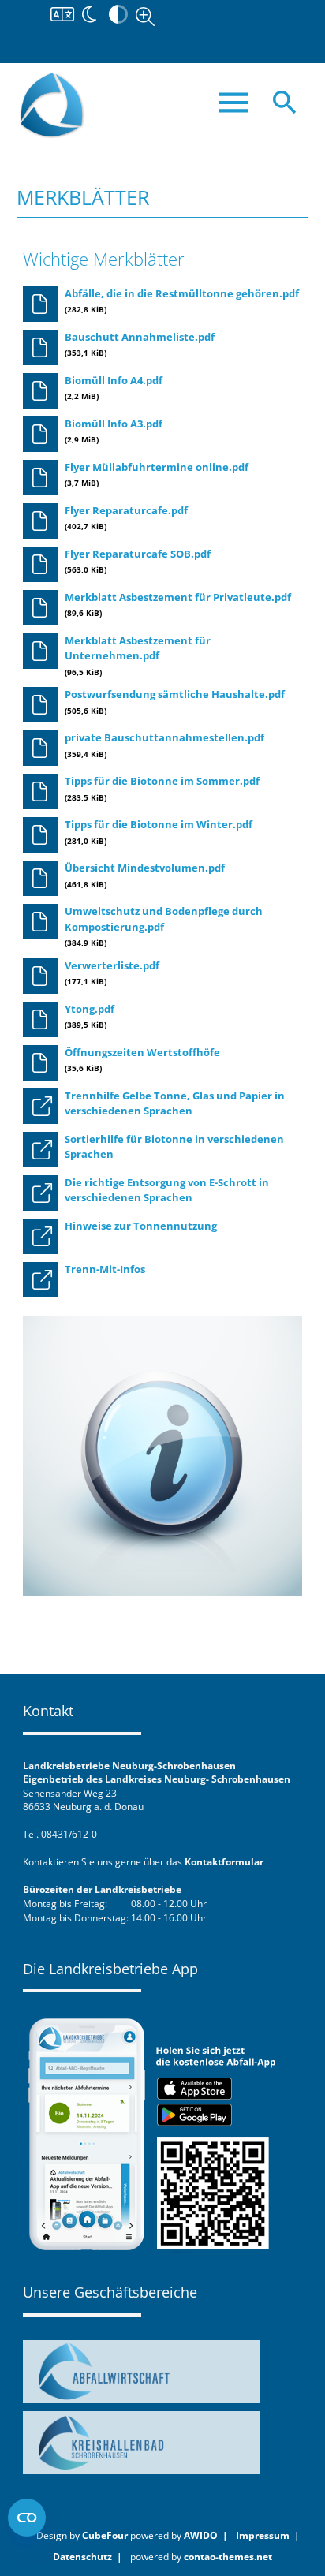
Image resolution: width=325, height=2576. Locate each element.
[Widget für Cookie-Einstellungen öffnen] (27, 2518)
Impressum (263, 2535)
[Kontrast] (118, 13)
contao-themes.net (228, 2556)
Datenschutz (82, 2556)
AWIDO (201, 2535)
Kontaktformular (224, 1861)
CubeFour (105, 2535)
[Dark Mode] (89, 13)
